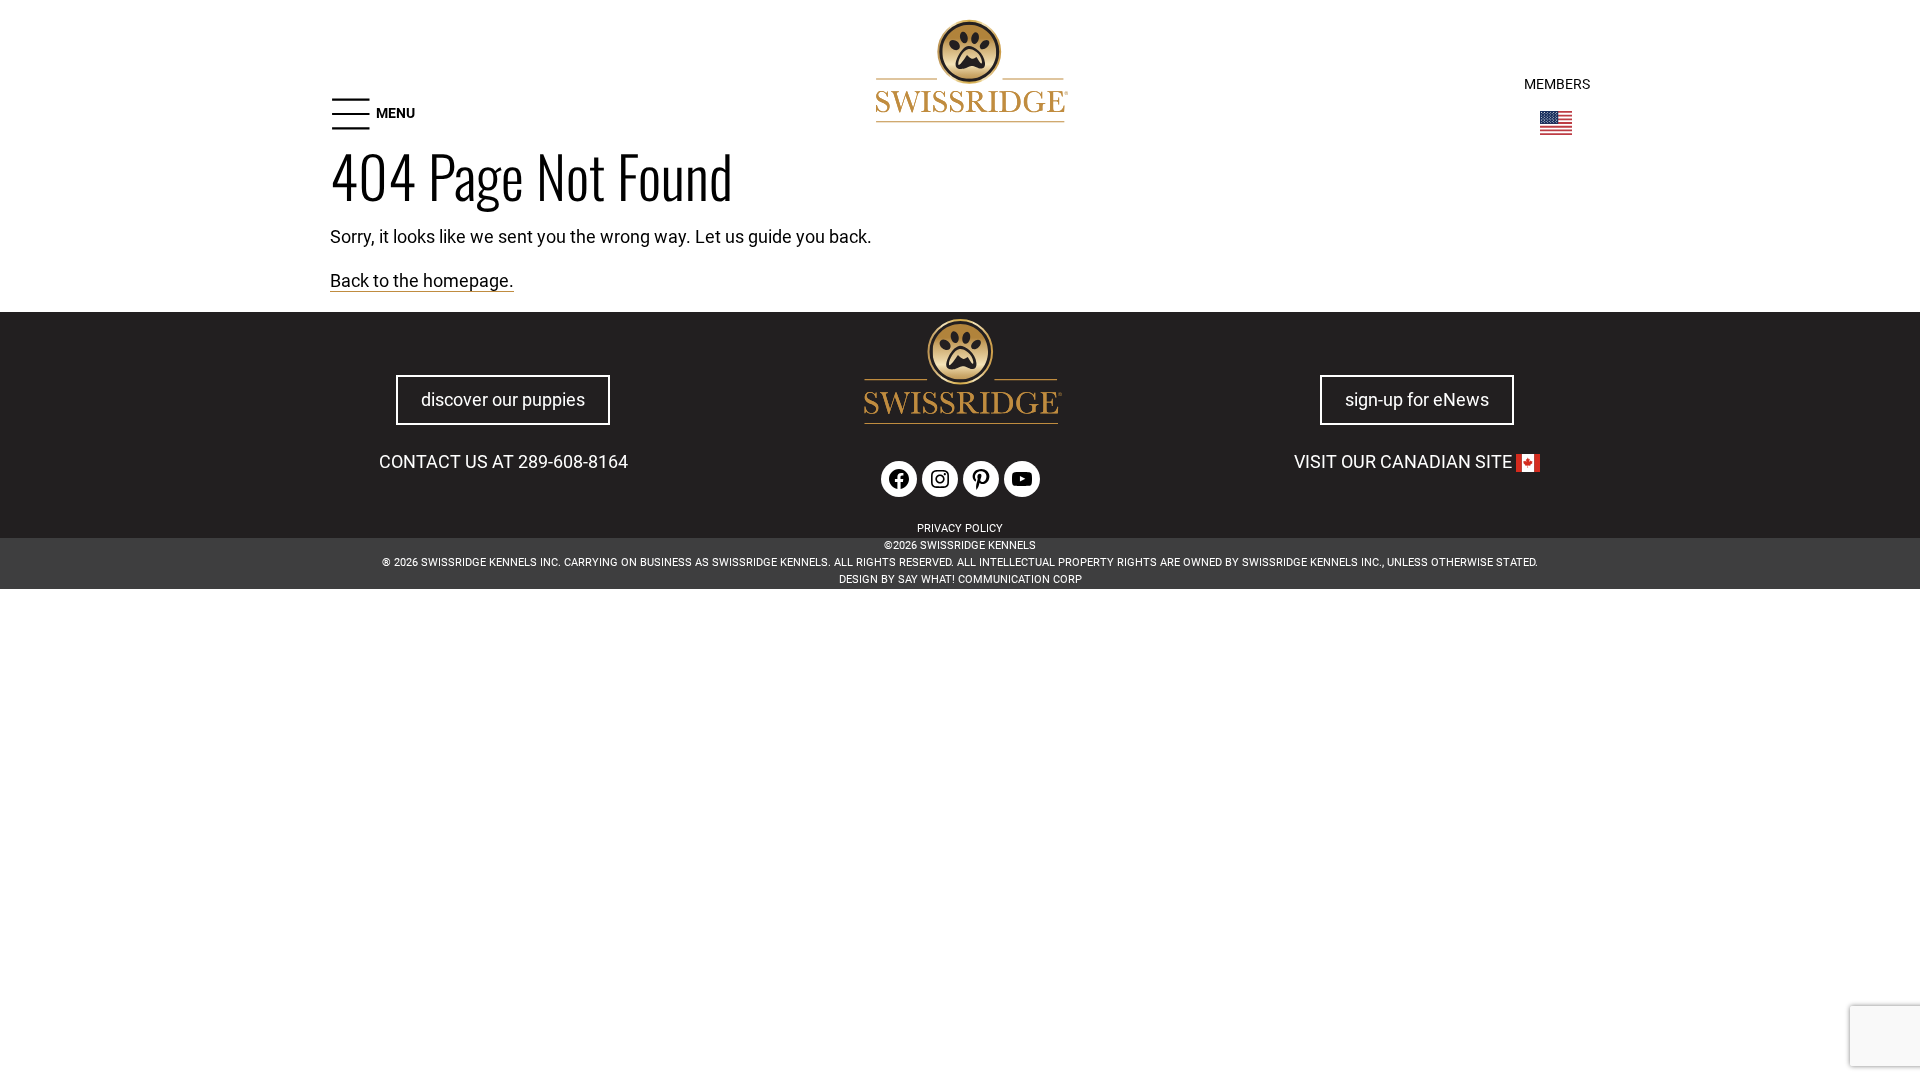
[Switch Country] (1556, 123)
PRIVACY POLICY (960, 528)
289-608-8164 (573, 462)
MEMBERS (1557, 84)
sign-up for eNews (1417, 400)
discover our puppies (503, 400)
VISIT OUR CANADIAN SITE (1405, 462)
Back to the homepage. (422, 281)
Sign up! (1336, 713)
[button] (372, 114)
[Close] (1432, 654)
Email (487, 683)
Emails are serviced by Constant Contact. (1342, 751)
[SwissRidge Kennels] (969, 74)
